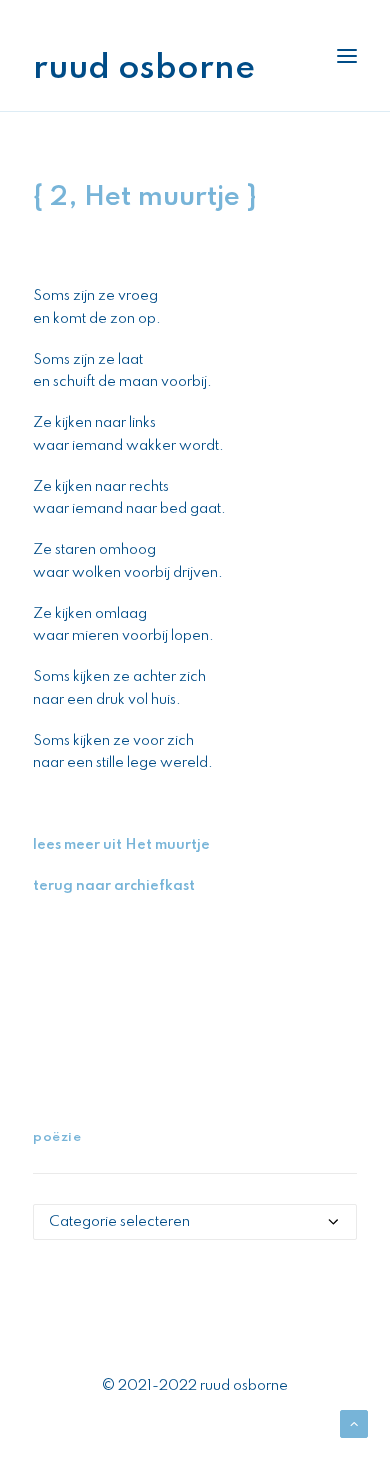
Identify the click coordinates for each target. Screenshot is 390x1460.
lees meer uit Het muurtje (121, 845)
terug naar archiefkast (114, 886)
